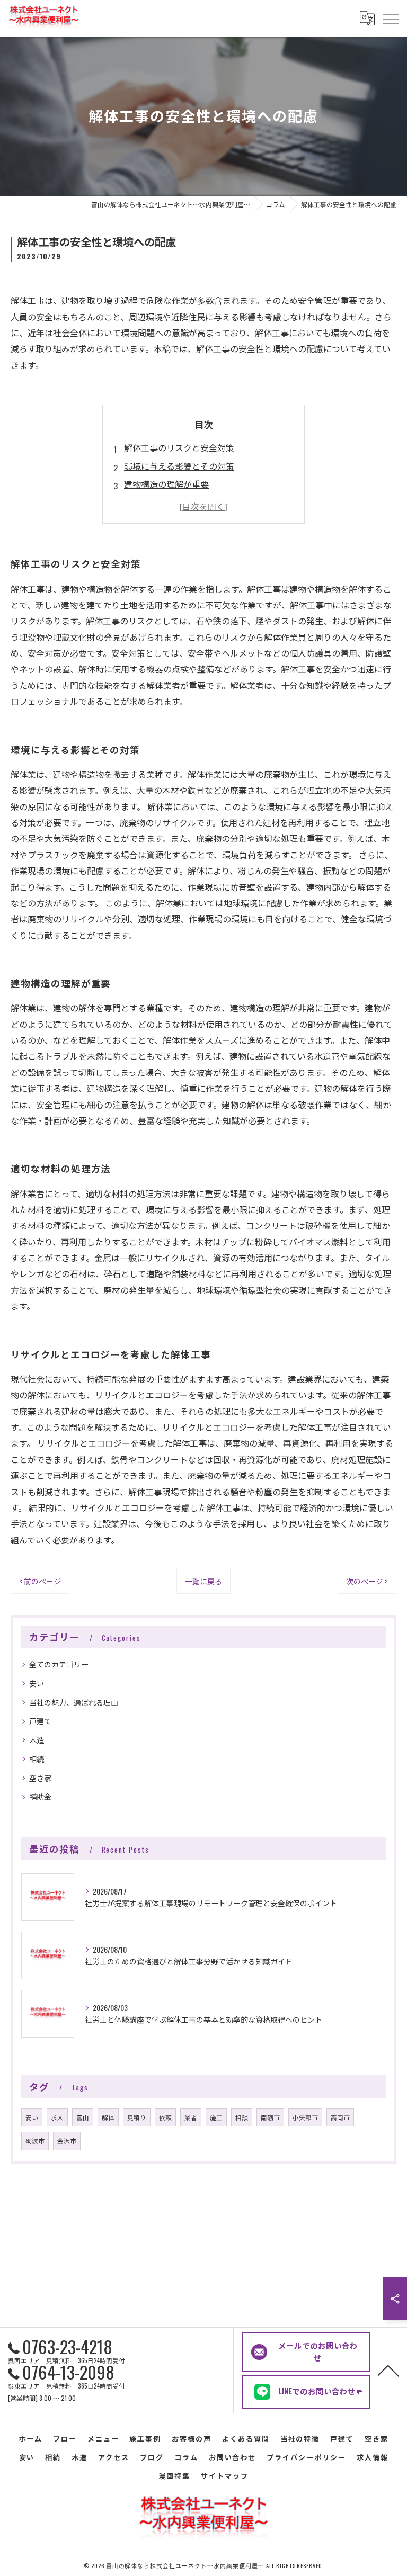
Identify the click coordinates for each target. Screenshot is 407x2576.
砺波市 (35, 2140)
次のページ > (367, 1581)
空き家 (40, 1778)
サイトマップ (225, 2475)
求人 (57, 2117)
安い (37, 1683)
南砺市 (270, 2117)
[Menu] (391, 19)
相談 (242, 2117)
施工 (216, 2117)
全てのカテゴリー (59, 1664)
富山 (83, 2117)
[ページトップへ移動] (388, 2370)
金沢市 (67, 2140)
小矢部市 (305, 2117)
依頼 (165, 2117)
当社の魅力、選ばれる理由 (74, 1702)
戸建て (40, 1721)
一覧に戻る (203, 1581)
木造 (37, 1740)
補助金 (40, 1796)
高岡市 (340, 2117)
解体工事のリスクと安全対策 (179, 447)
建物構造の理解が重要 (166, 484)
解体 (108, 2117)
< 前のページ (40, 1581)
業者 (191, 2117)
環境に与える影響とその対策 (179, 466)
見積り (137, 2117)
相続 (37, 1759)
